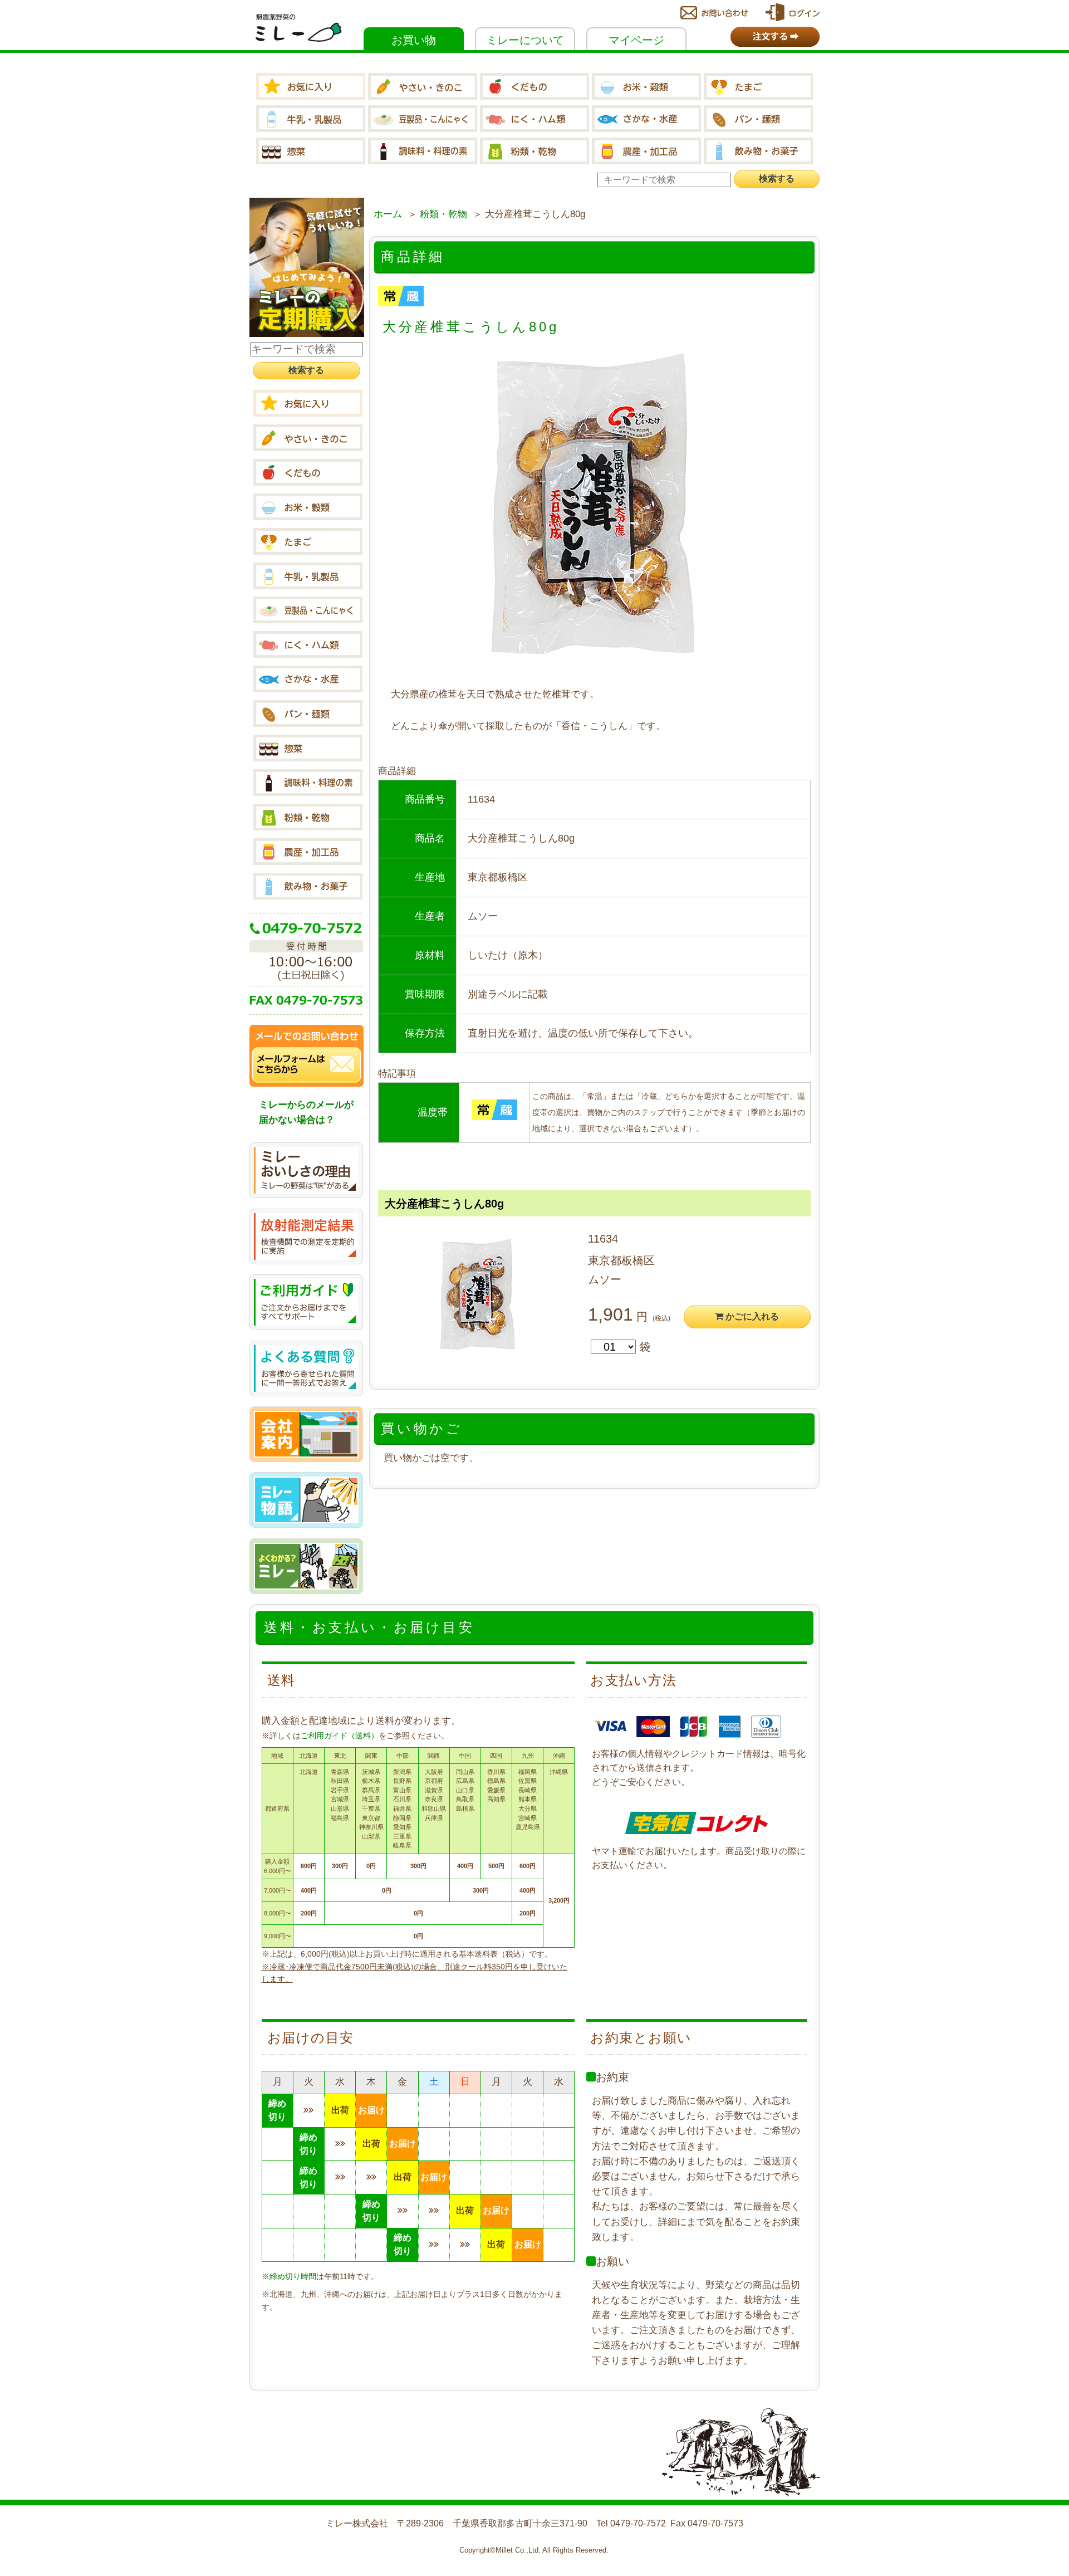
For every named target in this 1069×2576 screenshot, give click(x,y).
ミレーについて (525, 40)
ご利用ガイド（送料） (340, 1736)
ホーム (388, 214)
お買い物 (414, 40)
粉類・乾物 (443, 214)
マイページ (636, 40)
